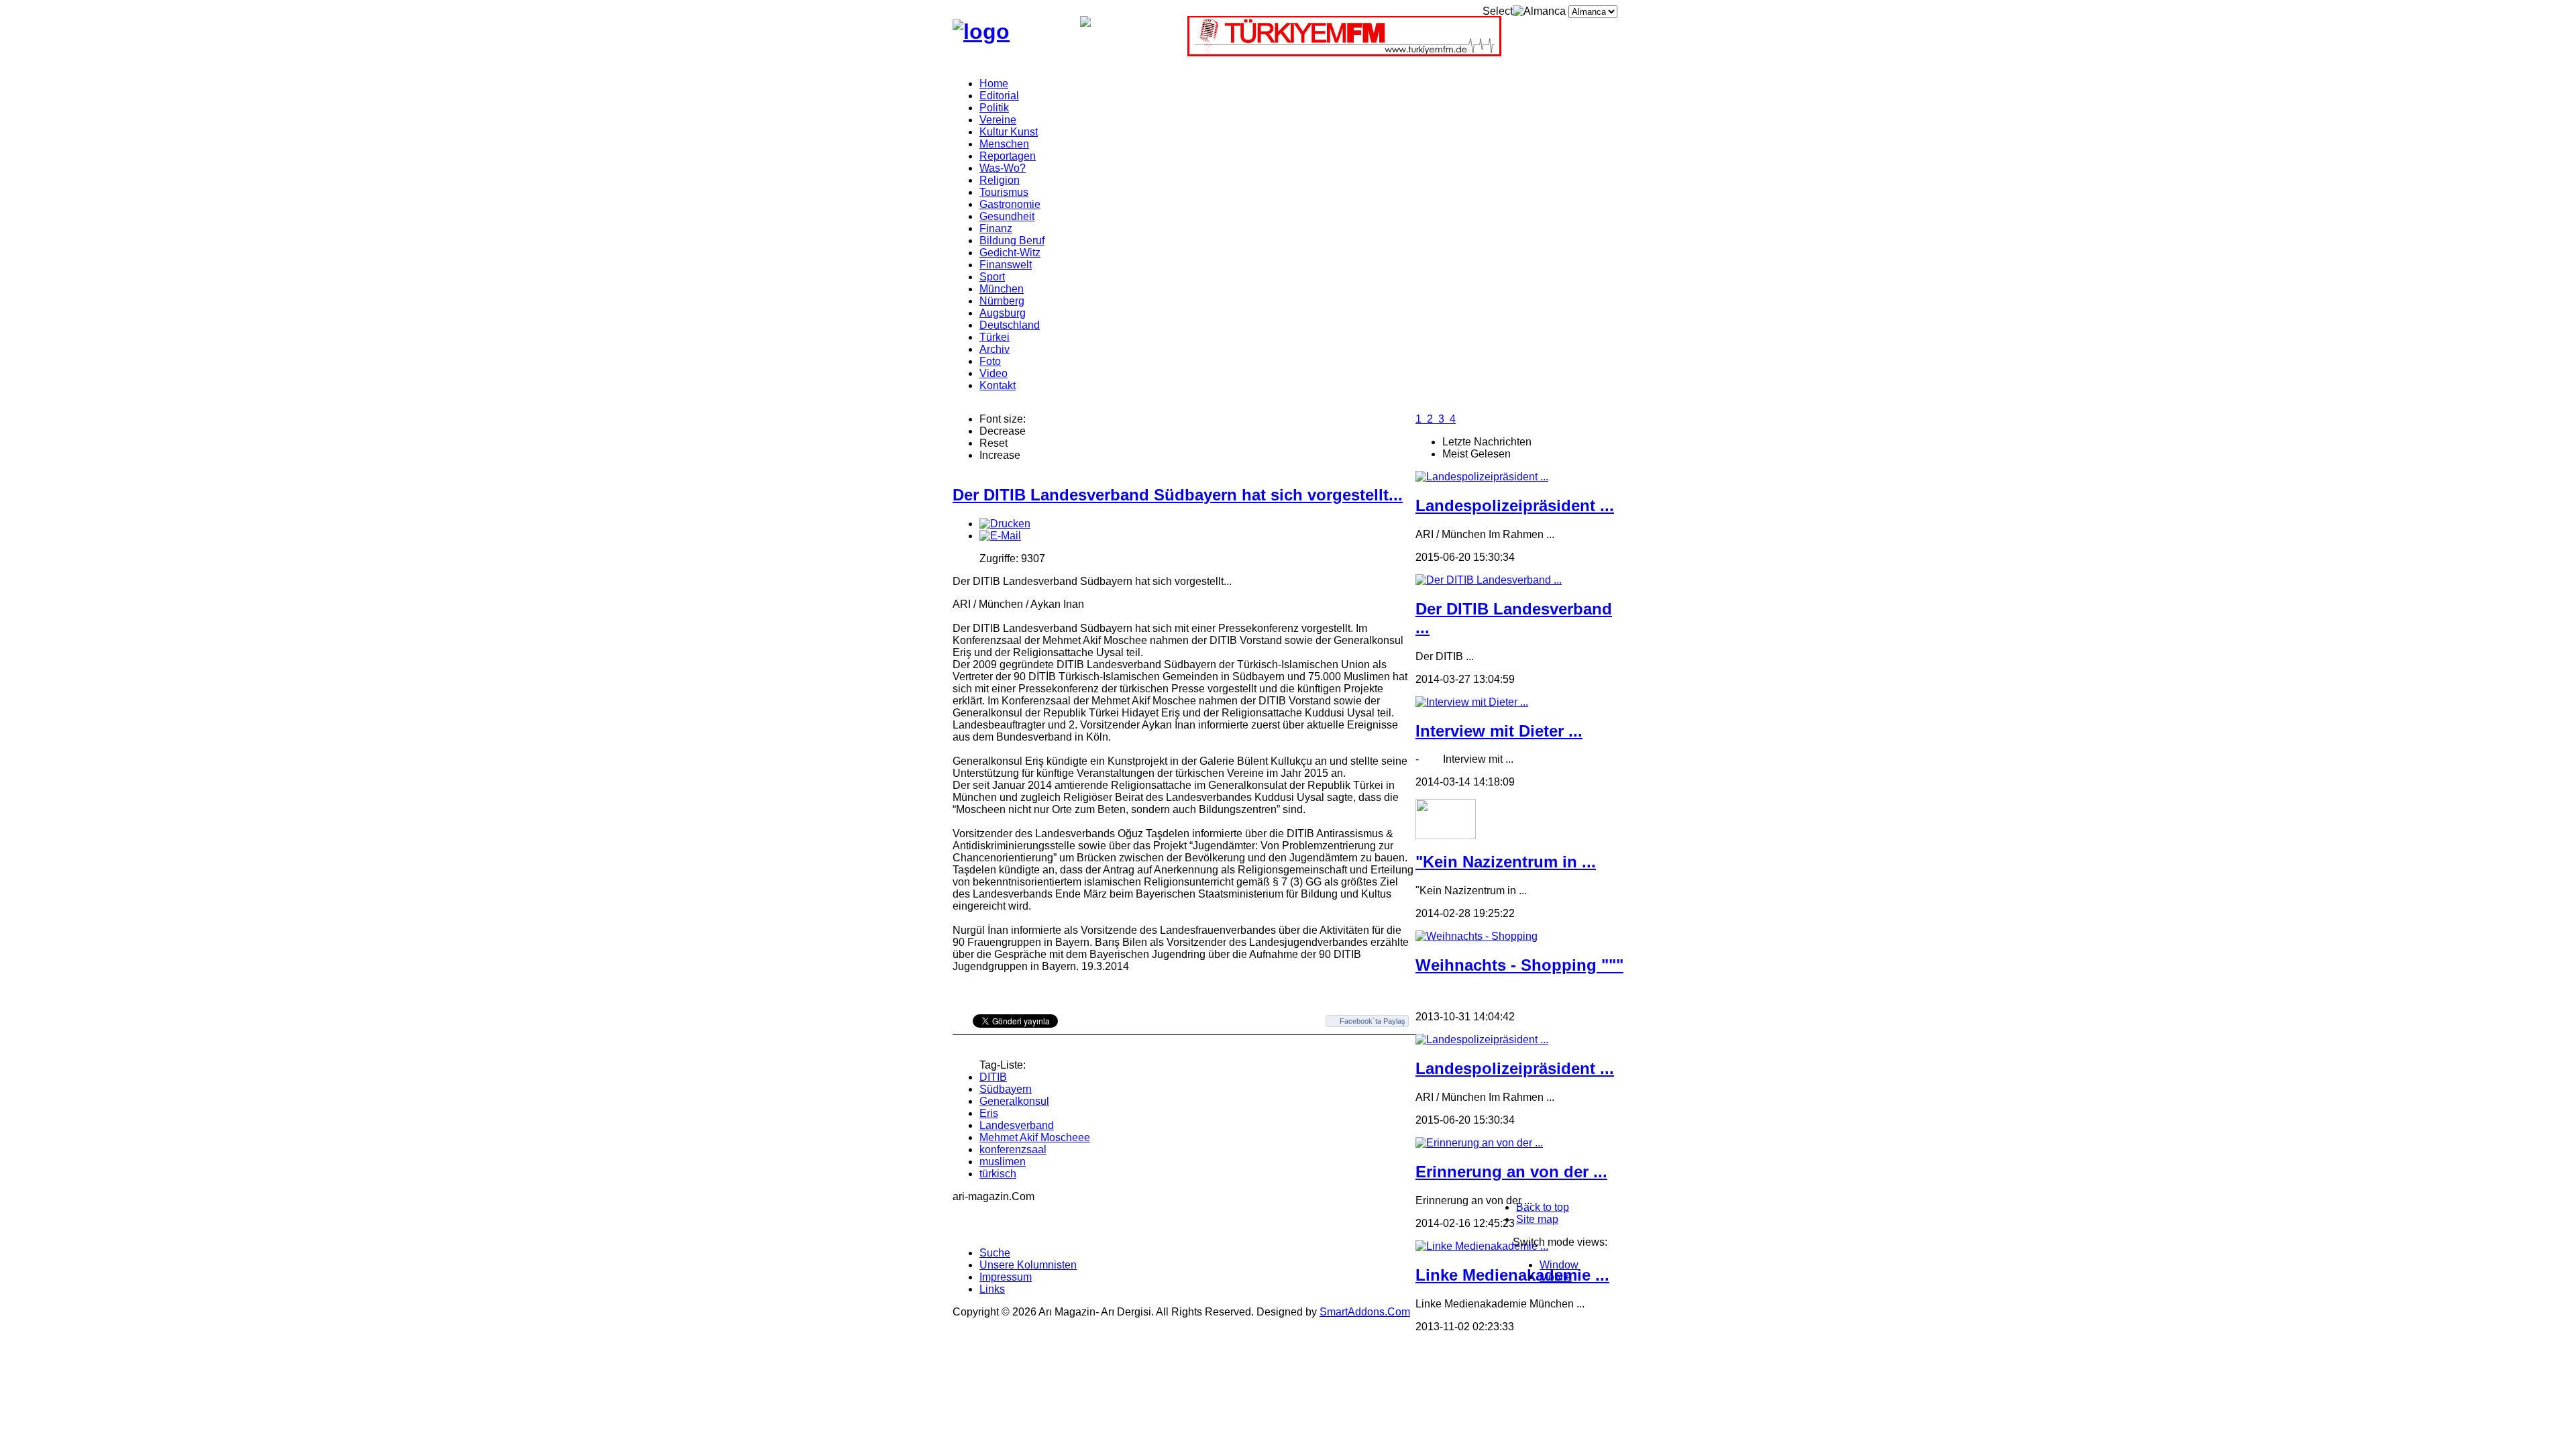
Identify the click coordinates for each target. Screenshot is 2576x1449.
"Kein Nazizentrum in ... (1506, 862)
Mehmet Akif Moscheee (1035, 1137)
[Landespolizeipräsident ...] (1482, 477)
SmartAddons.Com (1365, 1312)
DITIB (993, 1077)
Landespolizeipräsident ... (1515, 505)
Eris (989, 1113)
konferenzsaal (1013, 1149)
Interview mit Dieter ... (1499, 731)
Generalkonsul (1014, 1101)
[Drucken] (1005, 524)
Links (992, 1289)
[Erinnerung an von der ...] (1479, 1143)
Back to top (1543, 1207)
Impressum (1006, 1277)
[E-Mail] (1000, 536)
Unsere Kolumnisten (1028, 1265)
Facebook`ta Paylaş (1373, 1021)
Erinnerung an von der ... (1511, 1172)
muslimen (1003, 1162)
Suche (995, 1253)
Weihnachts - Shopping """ (1519, 965)
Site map (1537, 1219)
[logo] (981, 32)
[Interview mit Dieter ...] (1472, 702)
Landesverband (1017, 1125)
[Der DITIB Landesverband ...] (1489, 580)
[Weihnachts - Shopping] (1477, 936)
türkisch (998, 1174)
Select (1498, 11)
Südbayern (1006, 1089)
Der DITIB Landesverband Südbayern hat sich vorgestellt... (1178, 495)
